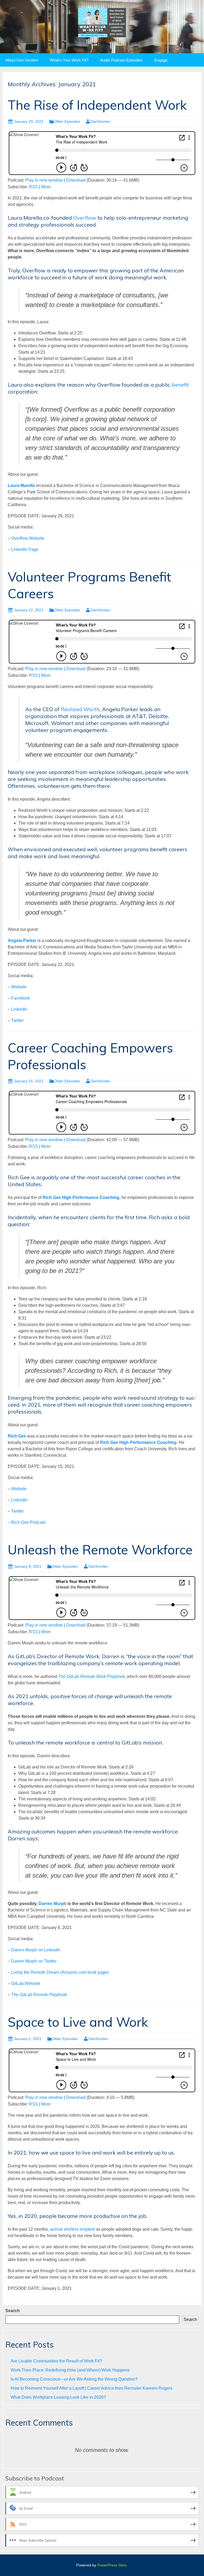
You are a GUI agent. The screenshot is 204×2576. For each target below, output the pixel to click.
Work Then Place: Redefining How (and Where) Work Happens (70, 2370)
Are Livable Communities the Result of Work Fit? (56, 2361)
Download (76, 180)
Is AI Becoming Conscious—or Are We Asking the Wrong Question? (74, 2379)
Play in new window (44, 180)
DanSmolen (100, 121)
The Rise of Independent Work (97, 105)
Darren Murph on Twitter (34, 1961)
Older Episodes (67, 121)
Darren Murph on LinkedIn (36, 1950)
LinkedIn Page (25, 549)
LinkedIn (19, 1009)
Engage (161, 60)
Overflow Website (28, 538)
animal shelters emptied (72, 2229)
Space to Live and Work (78, 2022)
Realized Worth (80, 709)
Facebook (21, 998)
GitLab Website (26, 1983)
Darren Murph (52, 1904)
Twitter (17, 1020)
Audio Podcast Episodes (121, 60)
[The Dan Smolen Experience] (102, 22)
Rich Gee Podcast (28, 1522)
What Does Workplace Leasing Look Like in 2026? (58, 2397)
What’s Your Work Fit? (69, 60)
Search (12, 2311)
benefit (180, 385)
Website (19, 987)
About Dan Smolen (22, 60)
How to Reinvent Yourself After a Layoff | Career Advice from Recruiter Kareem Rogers (92, 2388)
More (46, 187)
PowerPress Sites (112, 2565)
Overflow (85, 218)
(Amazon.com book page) (60, 1972)
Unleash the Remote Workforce (100, 1550)
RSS (33, 187)
